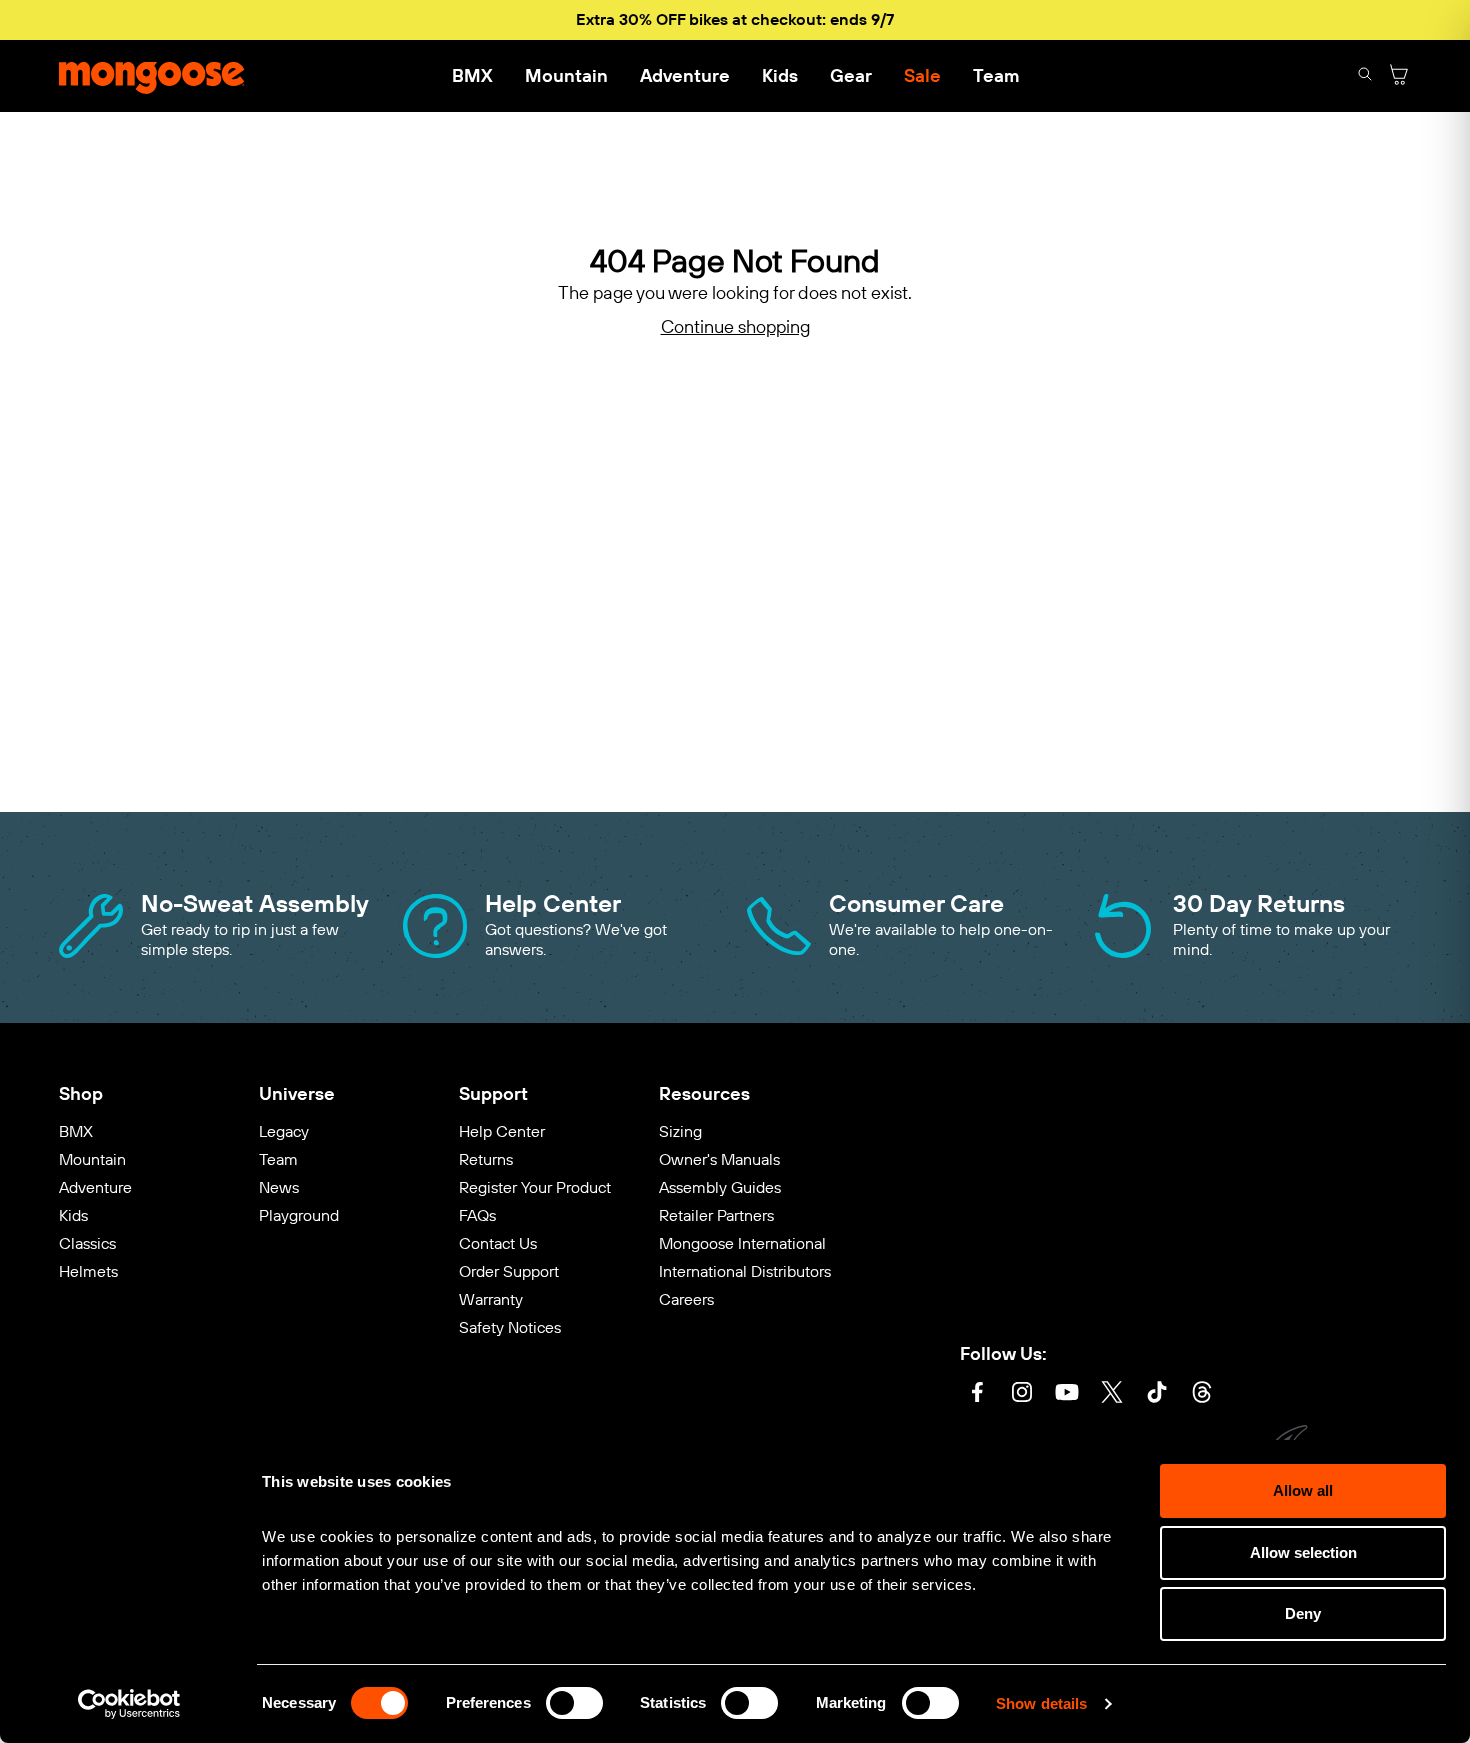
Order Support (509, 1271)
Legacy (284, 1131)
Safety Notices (510, 1327)
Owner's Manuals (719, 1159)
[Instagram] (1022, 1394)
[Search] (1365, 76)
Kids (780, 76)
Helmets (88, 1271)
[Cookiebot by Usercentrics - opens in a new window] (129, 1704)
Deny (1303, 1613)
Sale (922, 76)
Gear (851, 76)
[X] (1112, 1394)
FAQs (477, 1215)
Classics (87, 1243)
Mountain (566, 76)
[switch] (574, 1703)
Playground (299, 1215)
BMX (472, 76)
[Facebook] (977, 1394)
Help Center (502, 1131)
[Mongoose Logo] (152, 76)
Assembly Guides (720, 1187)
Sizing (680, 1131)
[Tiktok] (1157, 1394)
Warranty (491, 1299)
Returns (486, 1159)
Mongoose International (742, 1243)
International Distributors (745, 1271)
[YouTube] (1067, 1394)
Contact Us (498, 1243)
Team (996, 76)
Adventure (685, 76)
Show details (1041, 1703)
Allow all (1303, 1490)
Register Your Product (535, 1187)
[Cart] (1399, 76)
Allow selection (1303, 1552)
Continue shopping (735, 327)
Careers (686, 1299)
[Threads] (1202, 1394)
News (279, 1187)
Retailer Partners (716, 1215)
